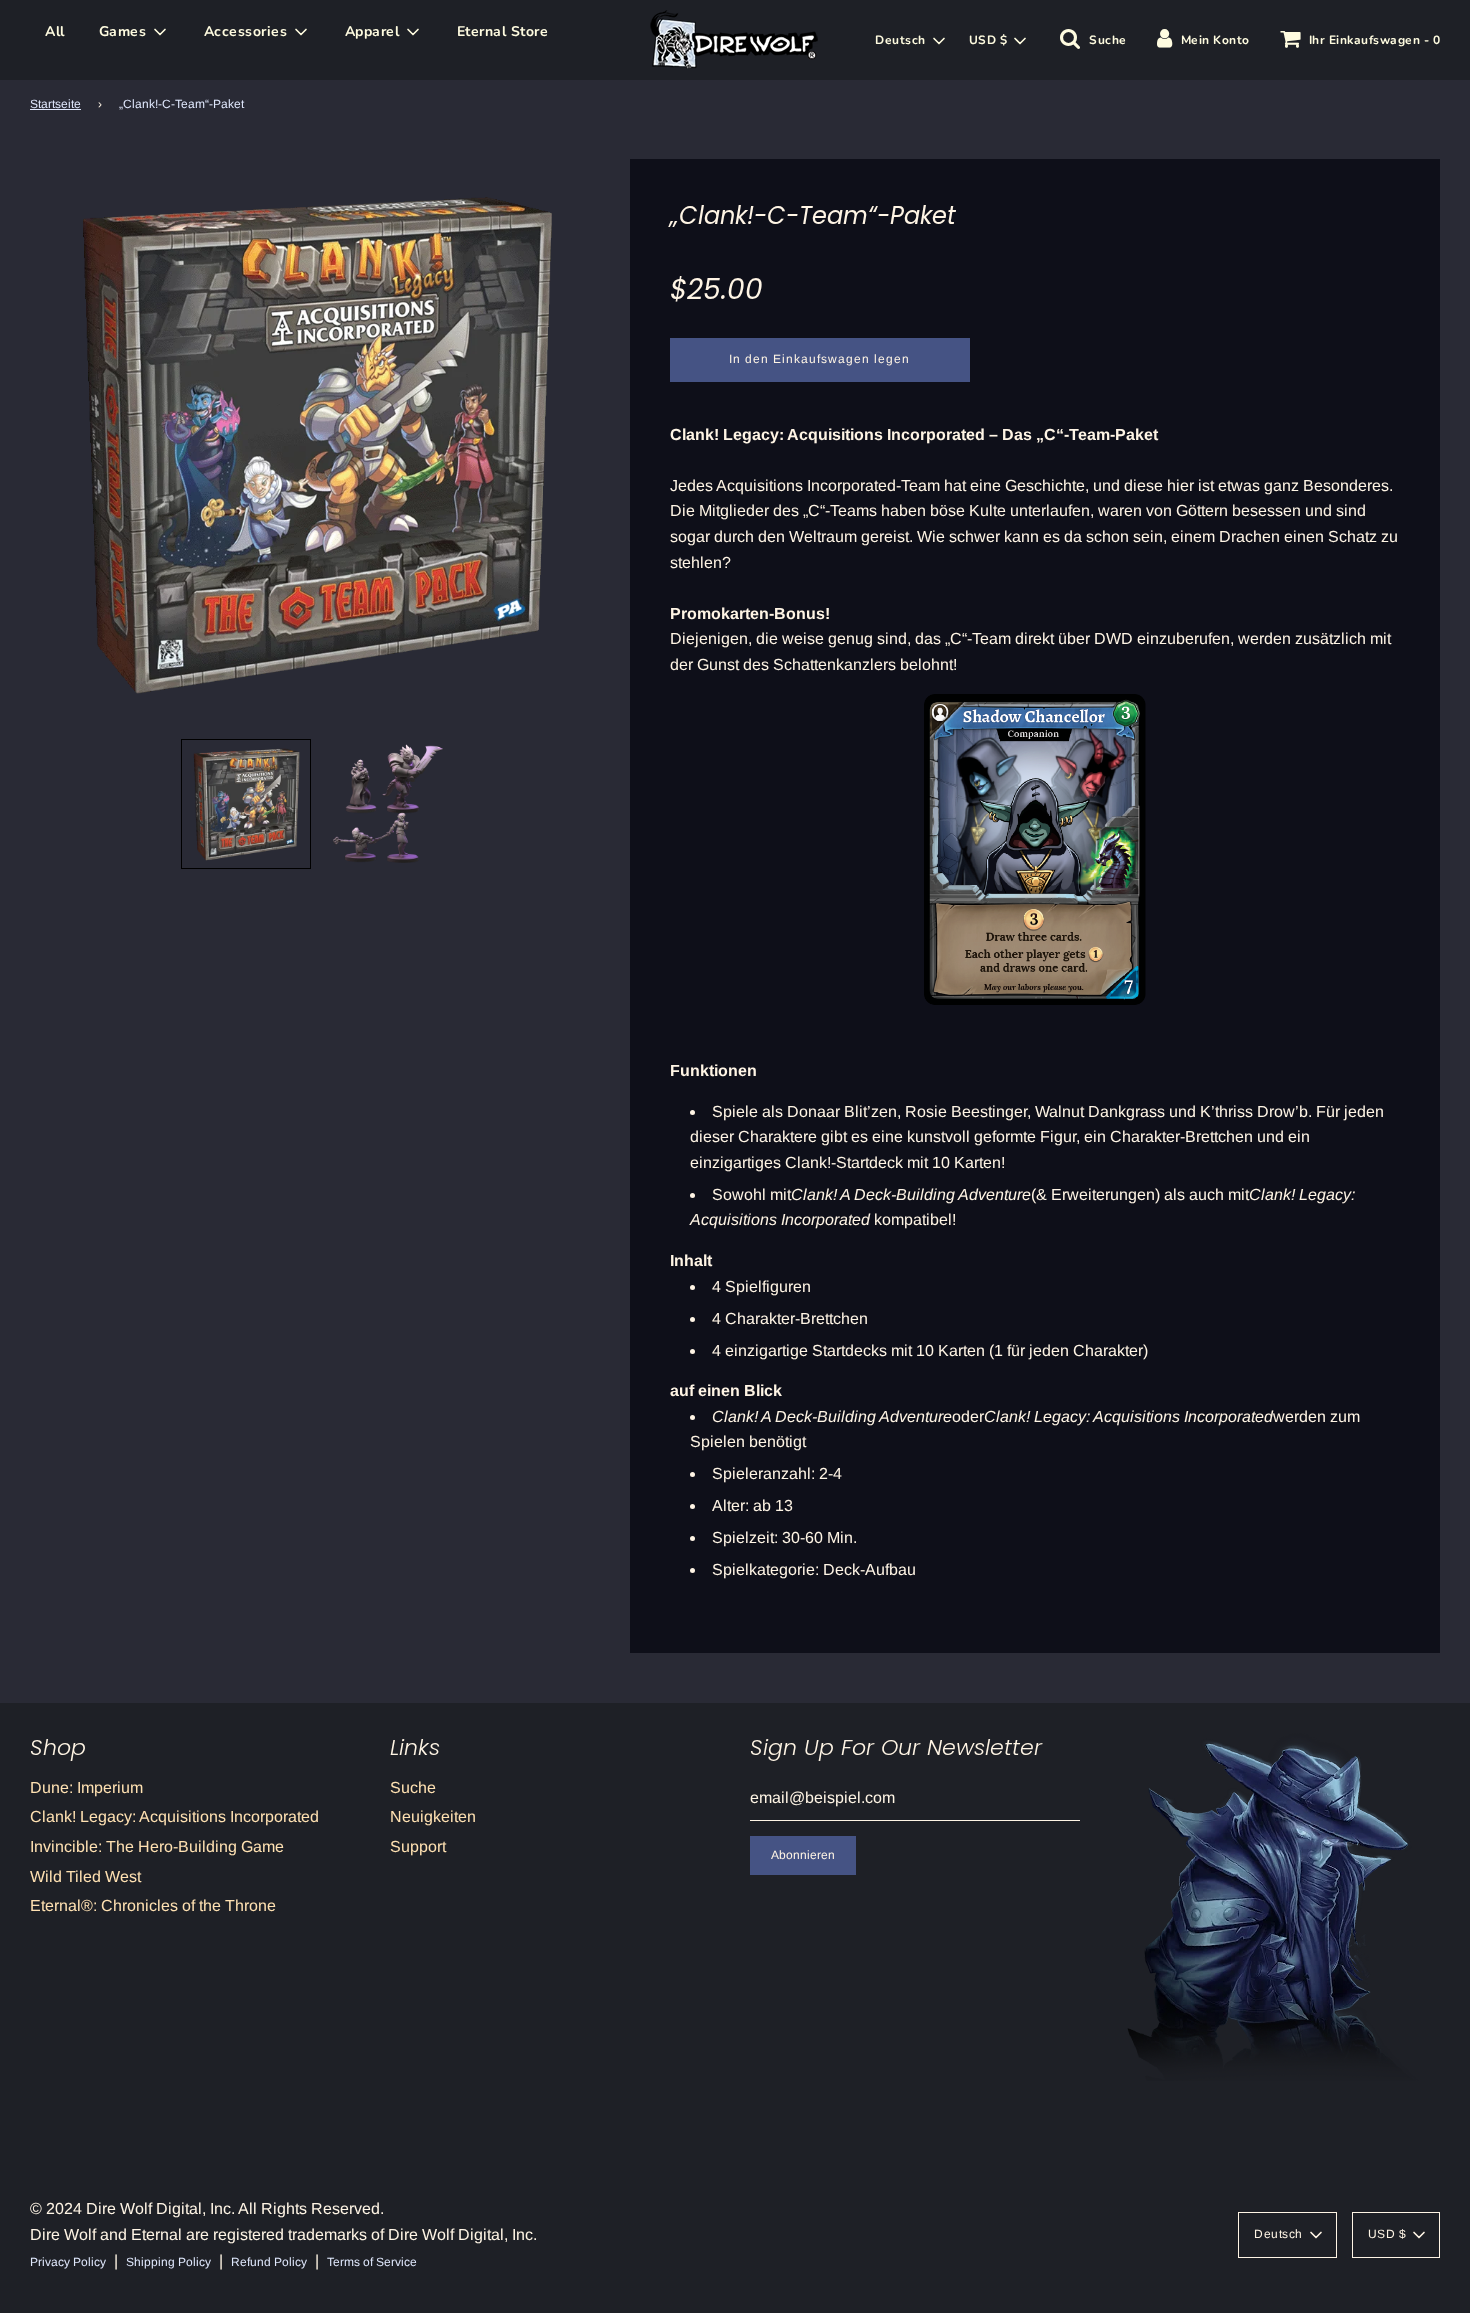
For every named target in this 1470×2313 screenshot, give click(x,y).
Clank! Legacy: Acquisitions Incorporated (174, 1816)
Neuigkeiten (433, 1816)
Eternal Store (503, 31)
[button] (246, 804)
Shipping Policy (168, 2262)
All (55, 31)
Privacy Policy (68, 2262)
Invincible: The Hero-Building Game (157, 1846)
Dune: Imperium (86, 1787)
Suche (413, 1787)
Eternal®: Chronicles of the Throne (153, 1905)
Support (418, 1846)
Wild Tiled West (85, 1876)
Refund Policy (269, 2262)
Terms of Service (372, 2262)
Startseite (55, 104)
